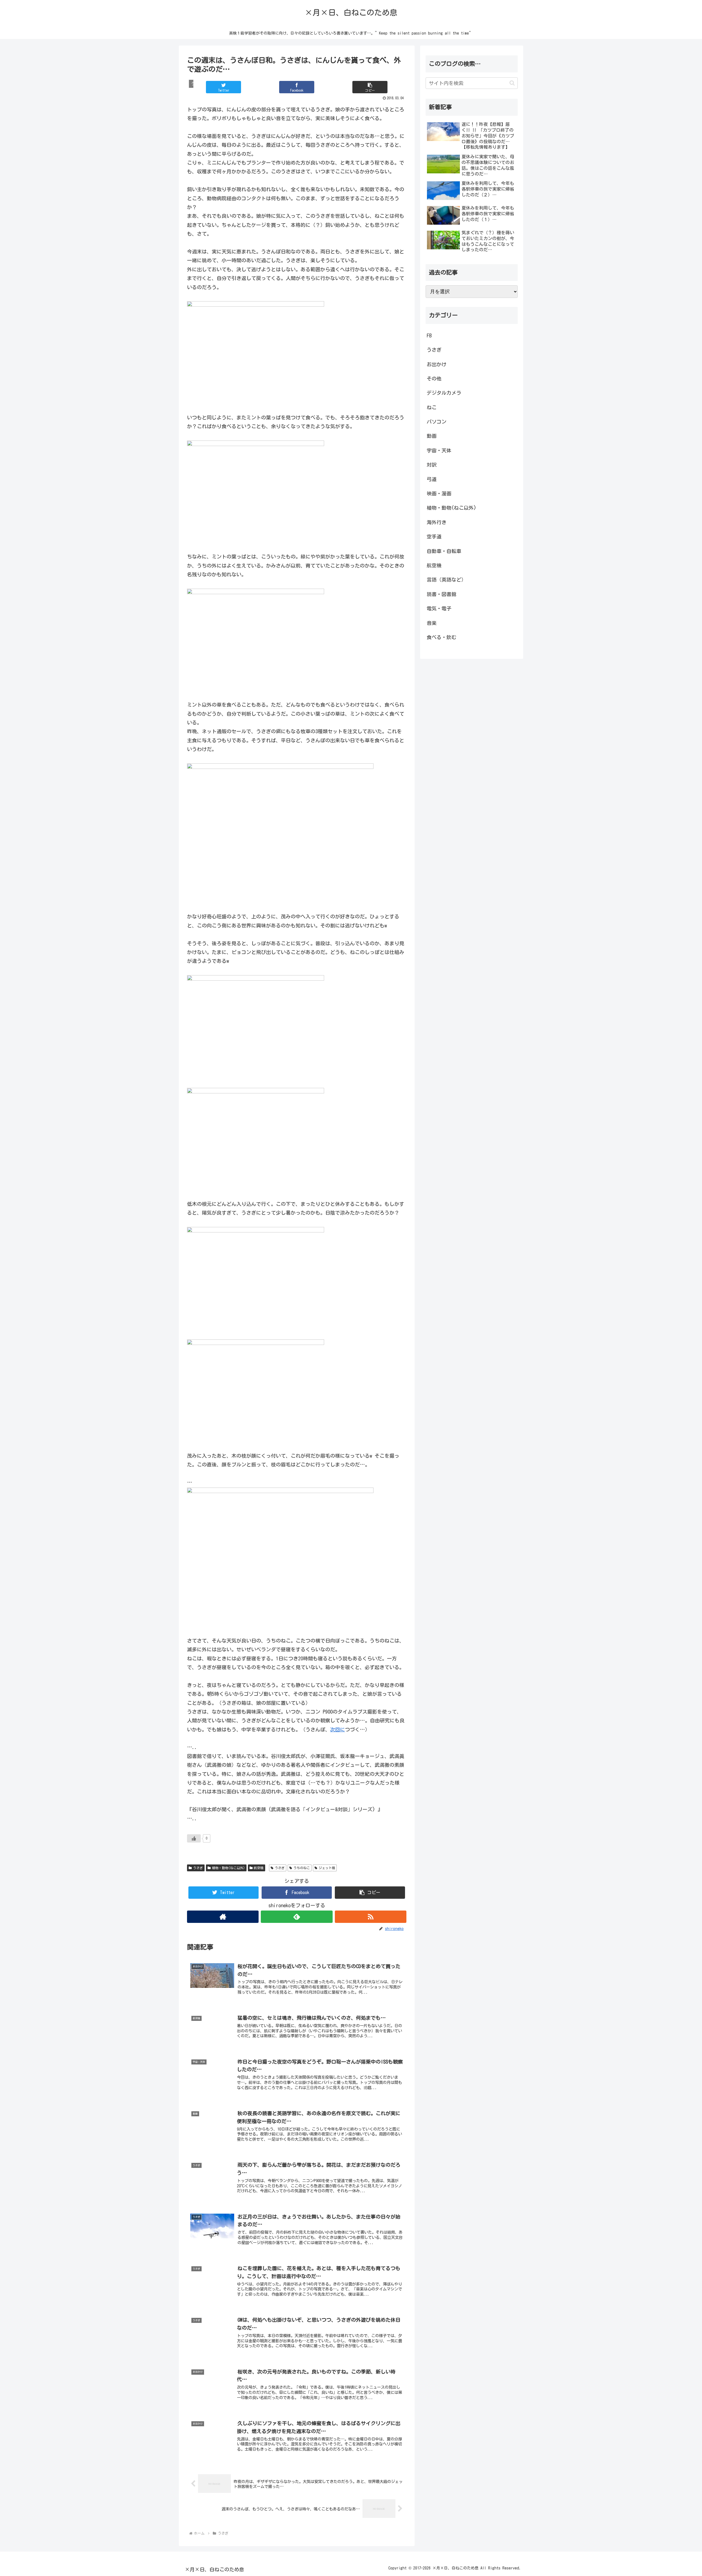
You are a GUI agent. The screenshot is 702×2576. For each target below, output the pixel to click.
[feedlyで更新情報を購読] (297, 1917)
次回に (338, 1729)
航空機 (259, 1868)
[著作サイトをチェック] (223, 1917)
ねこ (432, 407)
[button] (370, 87)
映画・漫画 (439, 493)
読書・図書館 (441, 594)
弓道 (432, 479)
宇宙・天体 (439, 450)
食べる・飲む (441, 637)
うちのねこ (302, 1868)
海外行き (437, 522)
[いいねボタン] (194, 1838)
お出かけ (437, 364)
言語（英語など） (446, 580)
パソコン (437, 422)
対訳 (432, 465)
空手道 (434, 537)
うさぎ (198, 1868)
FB (429, 335)
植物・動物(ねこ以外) (228, 1868)
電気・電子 (439, 608)
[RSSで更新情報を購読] (371, 1917)
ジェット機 (327, 1868)
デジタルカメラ (444, 393)
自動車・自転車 (444, 551)
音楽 (432, 623)
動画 (432, 436)
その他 (434, 379)
